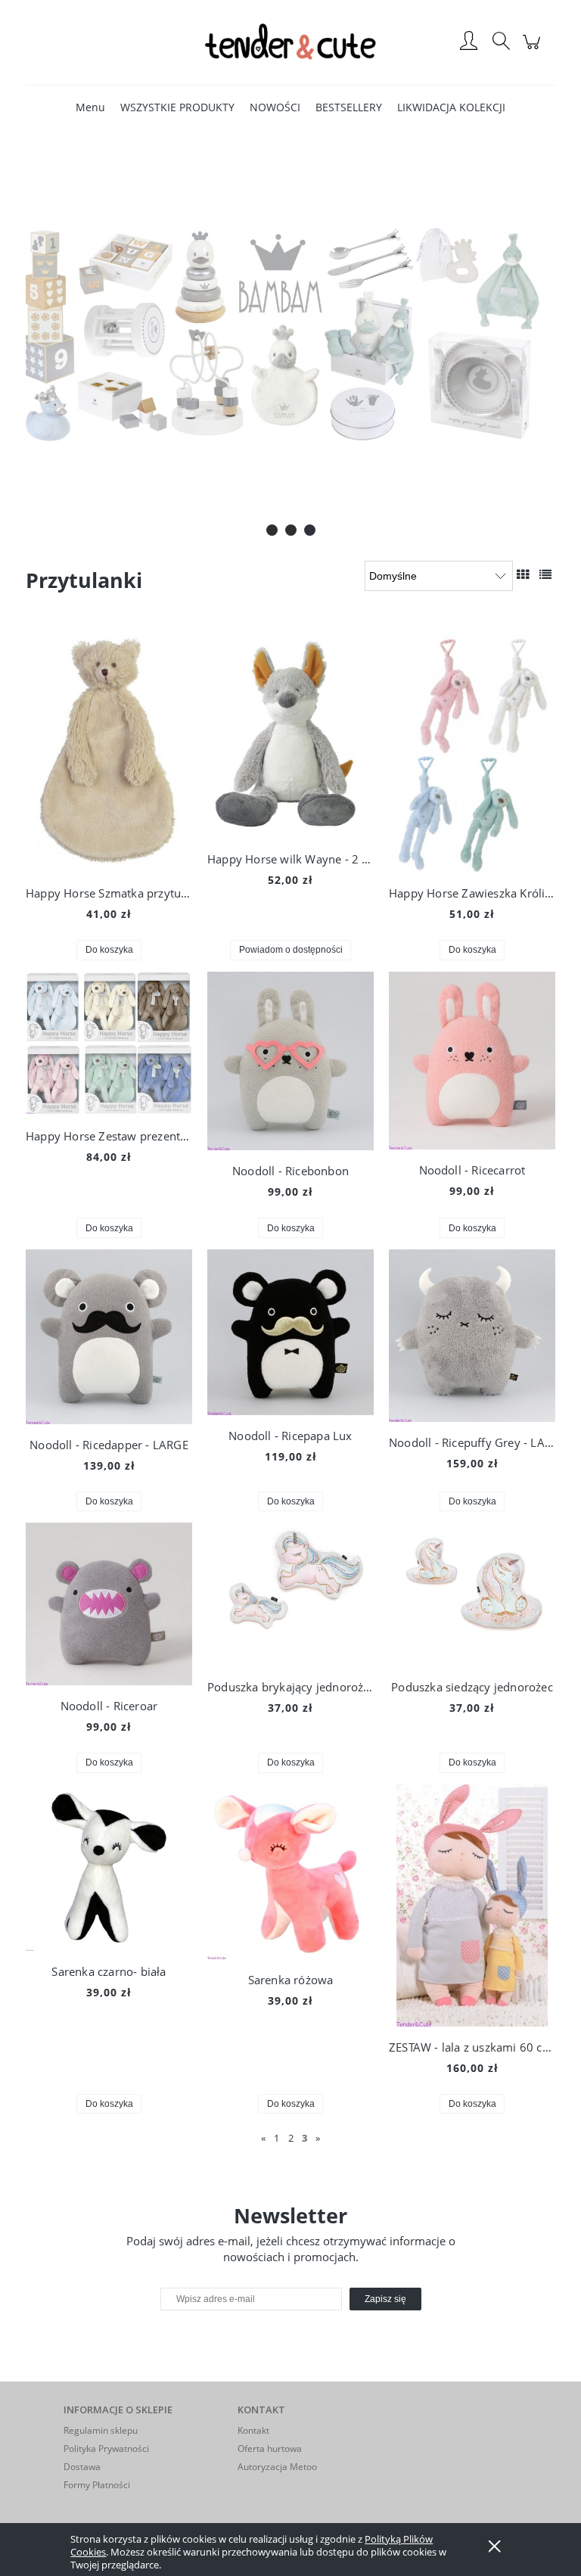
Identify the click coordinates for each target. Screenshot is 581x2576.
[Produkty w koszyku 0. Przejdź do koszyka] (534, 50)
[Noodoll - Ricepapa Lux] (290, 1332)
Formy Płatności (97, 2485)
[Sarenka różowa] (290, 1872)
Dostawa (82, 2467)
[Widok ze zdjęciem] (523, 574)
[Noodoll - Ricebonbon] (290, 1061)
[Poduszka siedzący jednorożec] (472, 1594)
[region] (290, 334)
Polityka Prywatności (106, 2448)
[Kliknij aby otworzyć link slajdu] (290, 334)
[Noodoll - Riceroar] (109, 1604)
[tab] (272, 530)
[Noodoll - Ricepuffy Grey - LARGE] (472, 1336)
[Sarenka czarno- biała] (109, 1868)
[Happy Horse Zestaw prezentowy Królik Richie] (109, 1044)
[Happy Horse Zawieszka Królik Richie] (472, 751)
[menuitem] (90, 107)
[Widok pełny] (545, 574)
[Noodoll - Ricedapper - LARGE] (109, 1337)
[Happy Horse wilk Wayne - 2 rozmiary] (290, 734)
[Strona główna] (290, 42)
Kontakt (253, 2430)
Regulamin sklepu (101, 2430)
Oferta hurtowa (270, 2448)
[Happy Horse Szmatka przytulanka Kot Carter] (109, 751)
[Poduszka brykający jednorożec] (290, 1594)
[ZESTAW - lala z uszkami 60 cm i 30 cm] (472, 1906)
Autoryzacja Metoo (277, 2467)
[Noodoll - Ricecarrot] (472, 1061)
